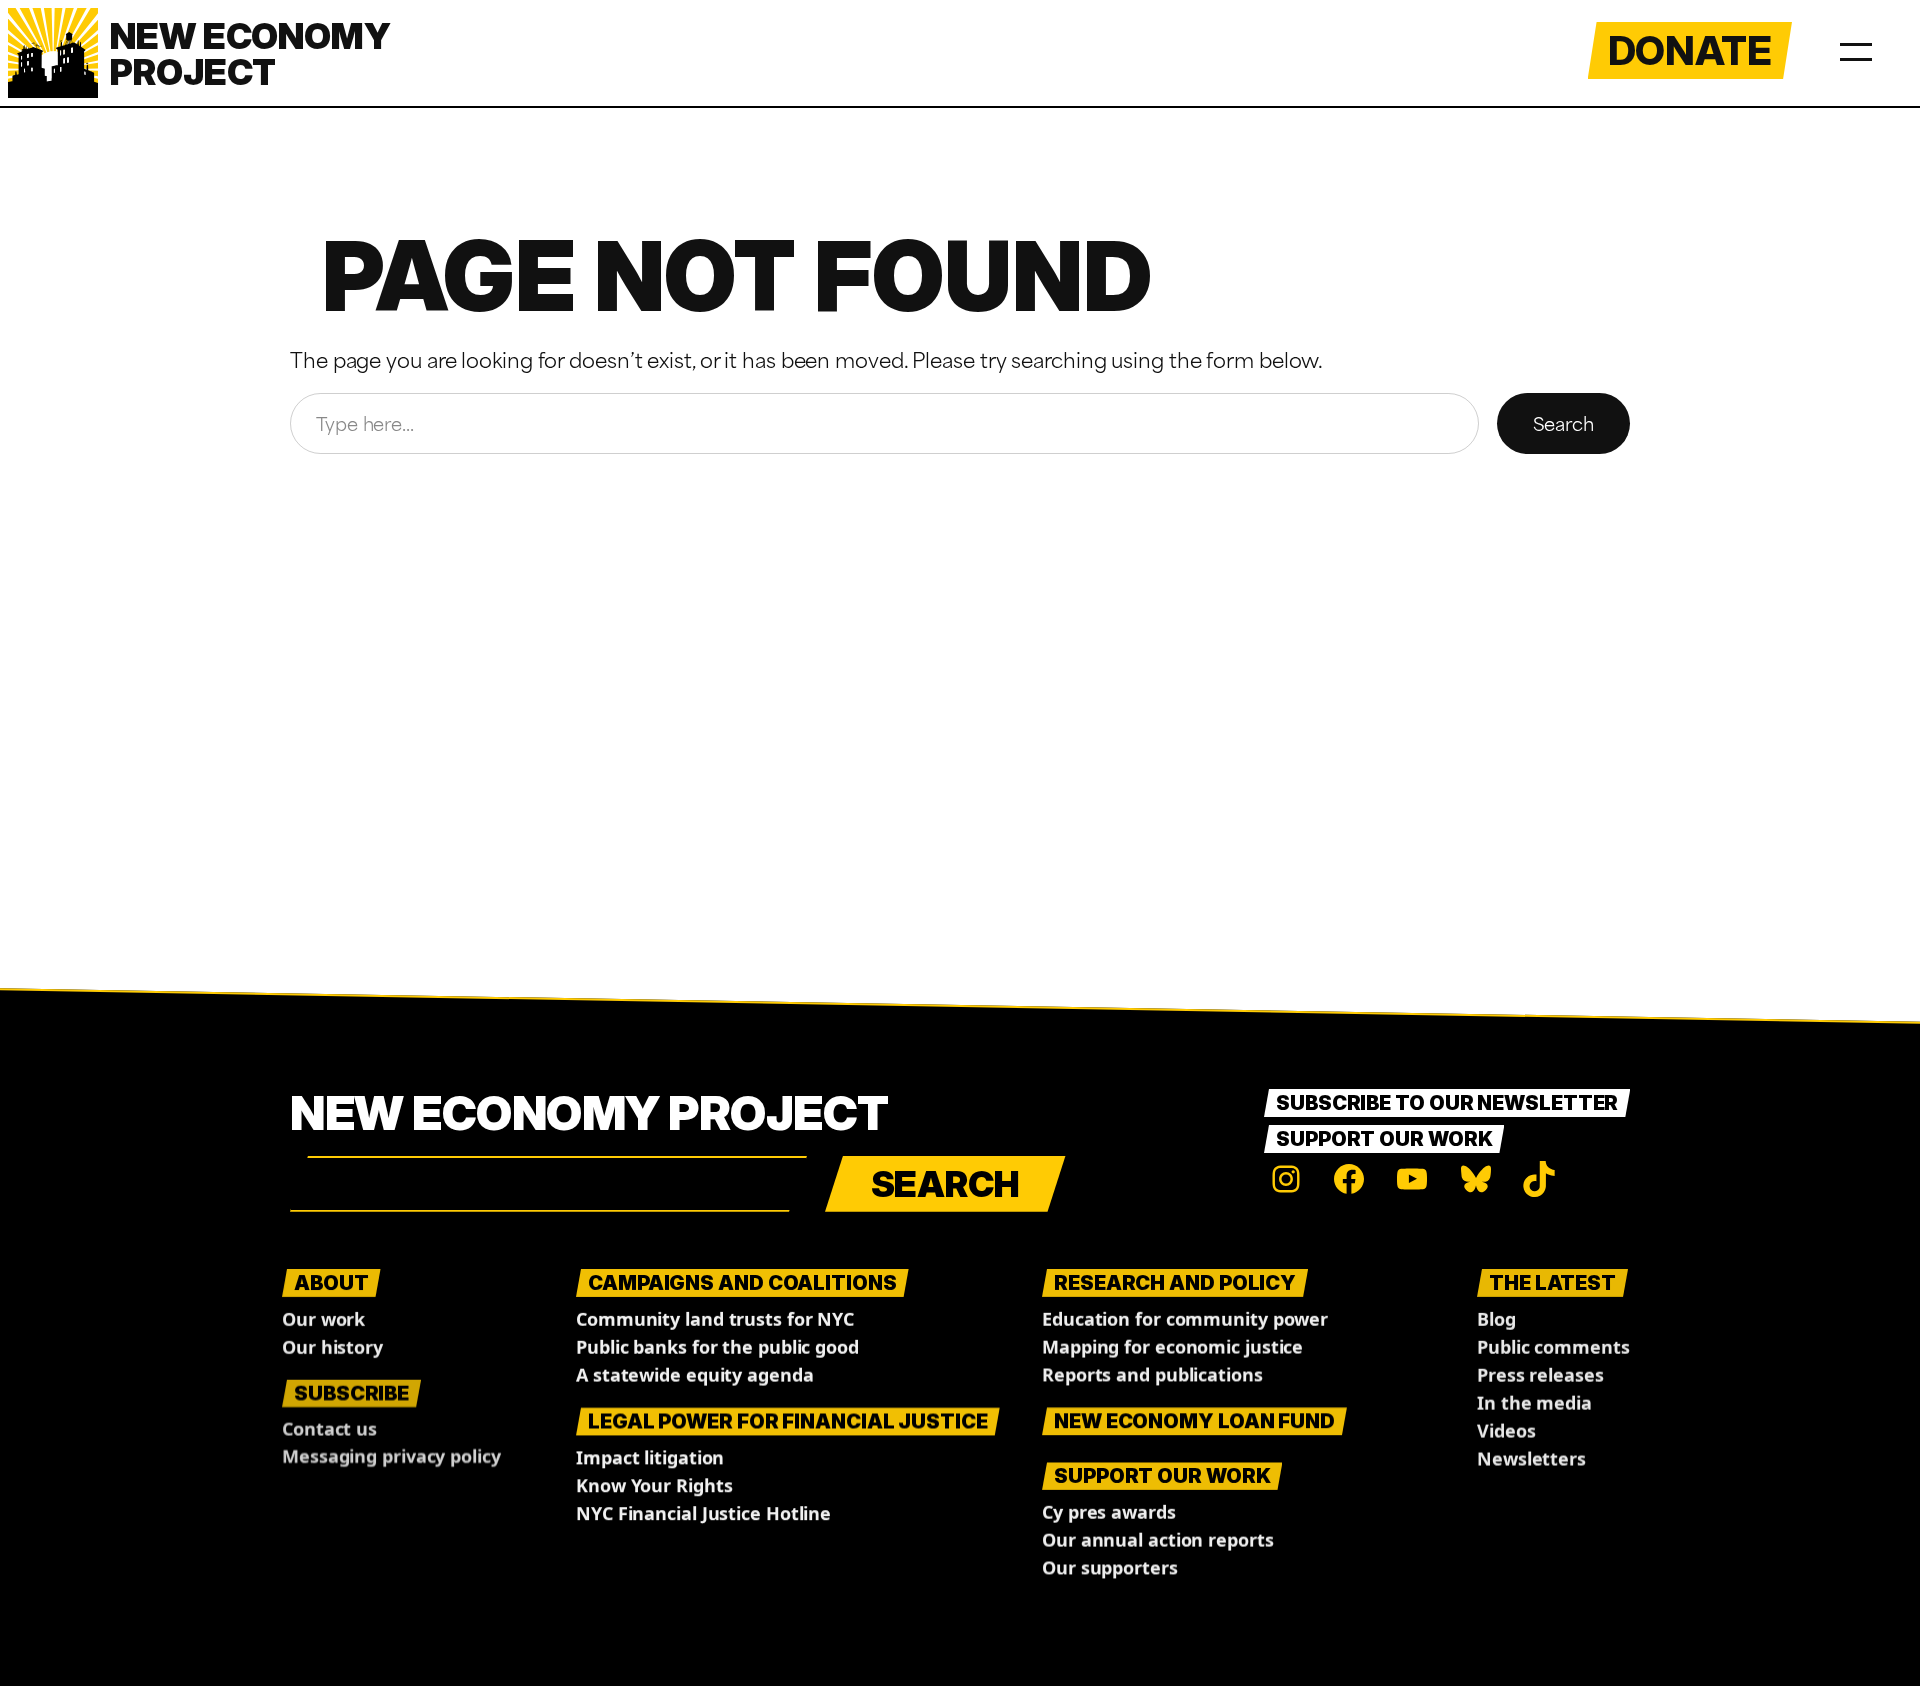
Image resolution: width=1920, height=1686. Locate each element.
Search (1563, 422)
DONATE (1690, 50)
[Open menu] (1856, 48)
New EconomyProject (250, 54)
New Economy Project (589, 1112)
